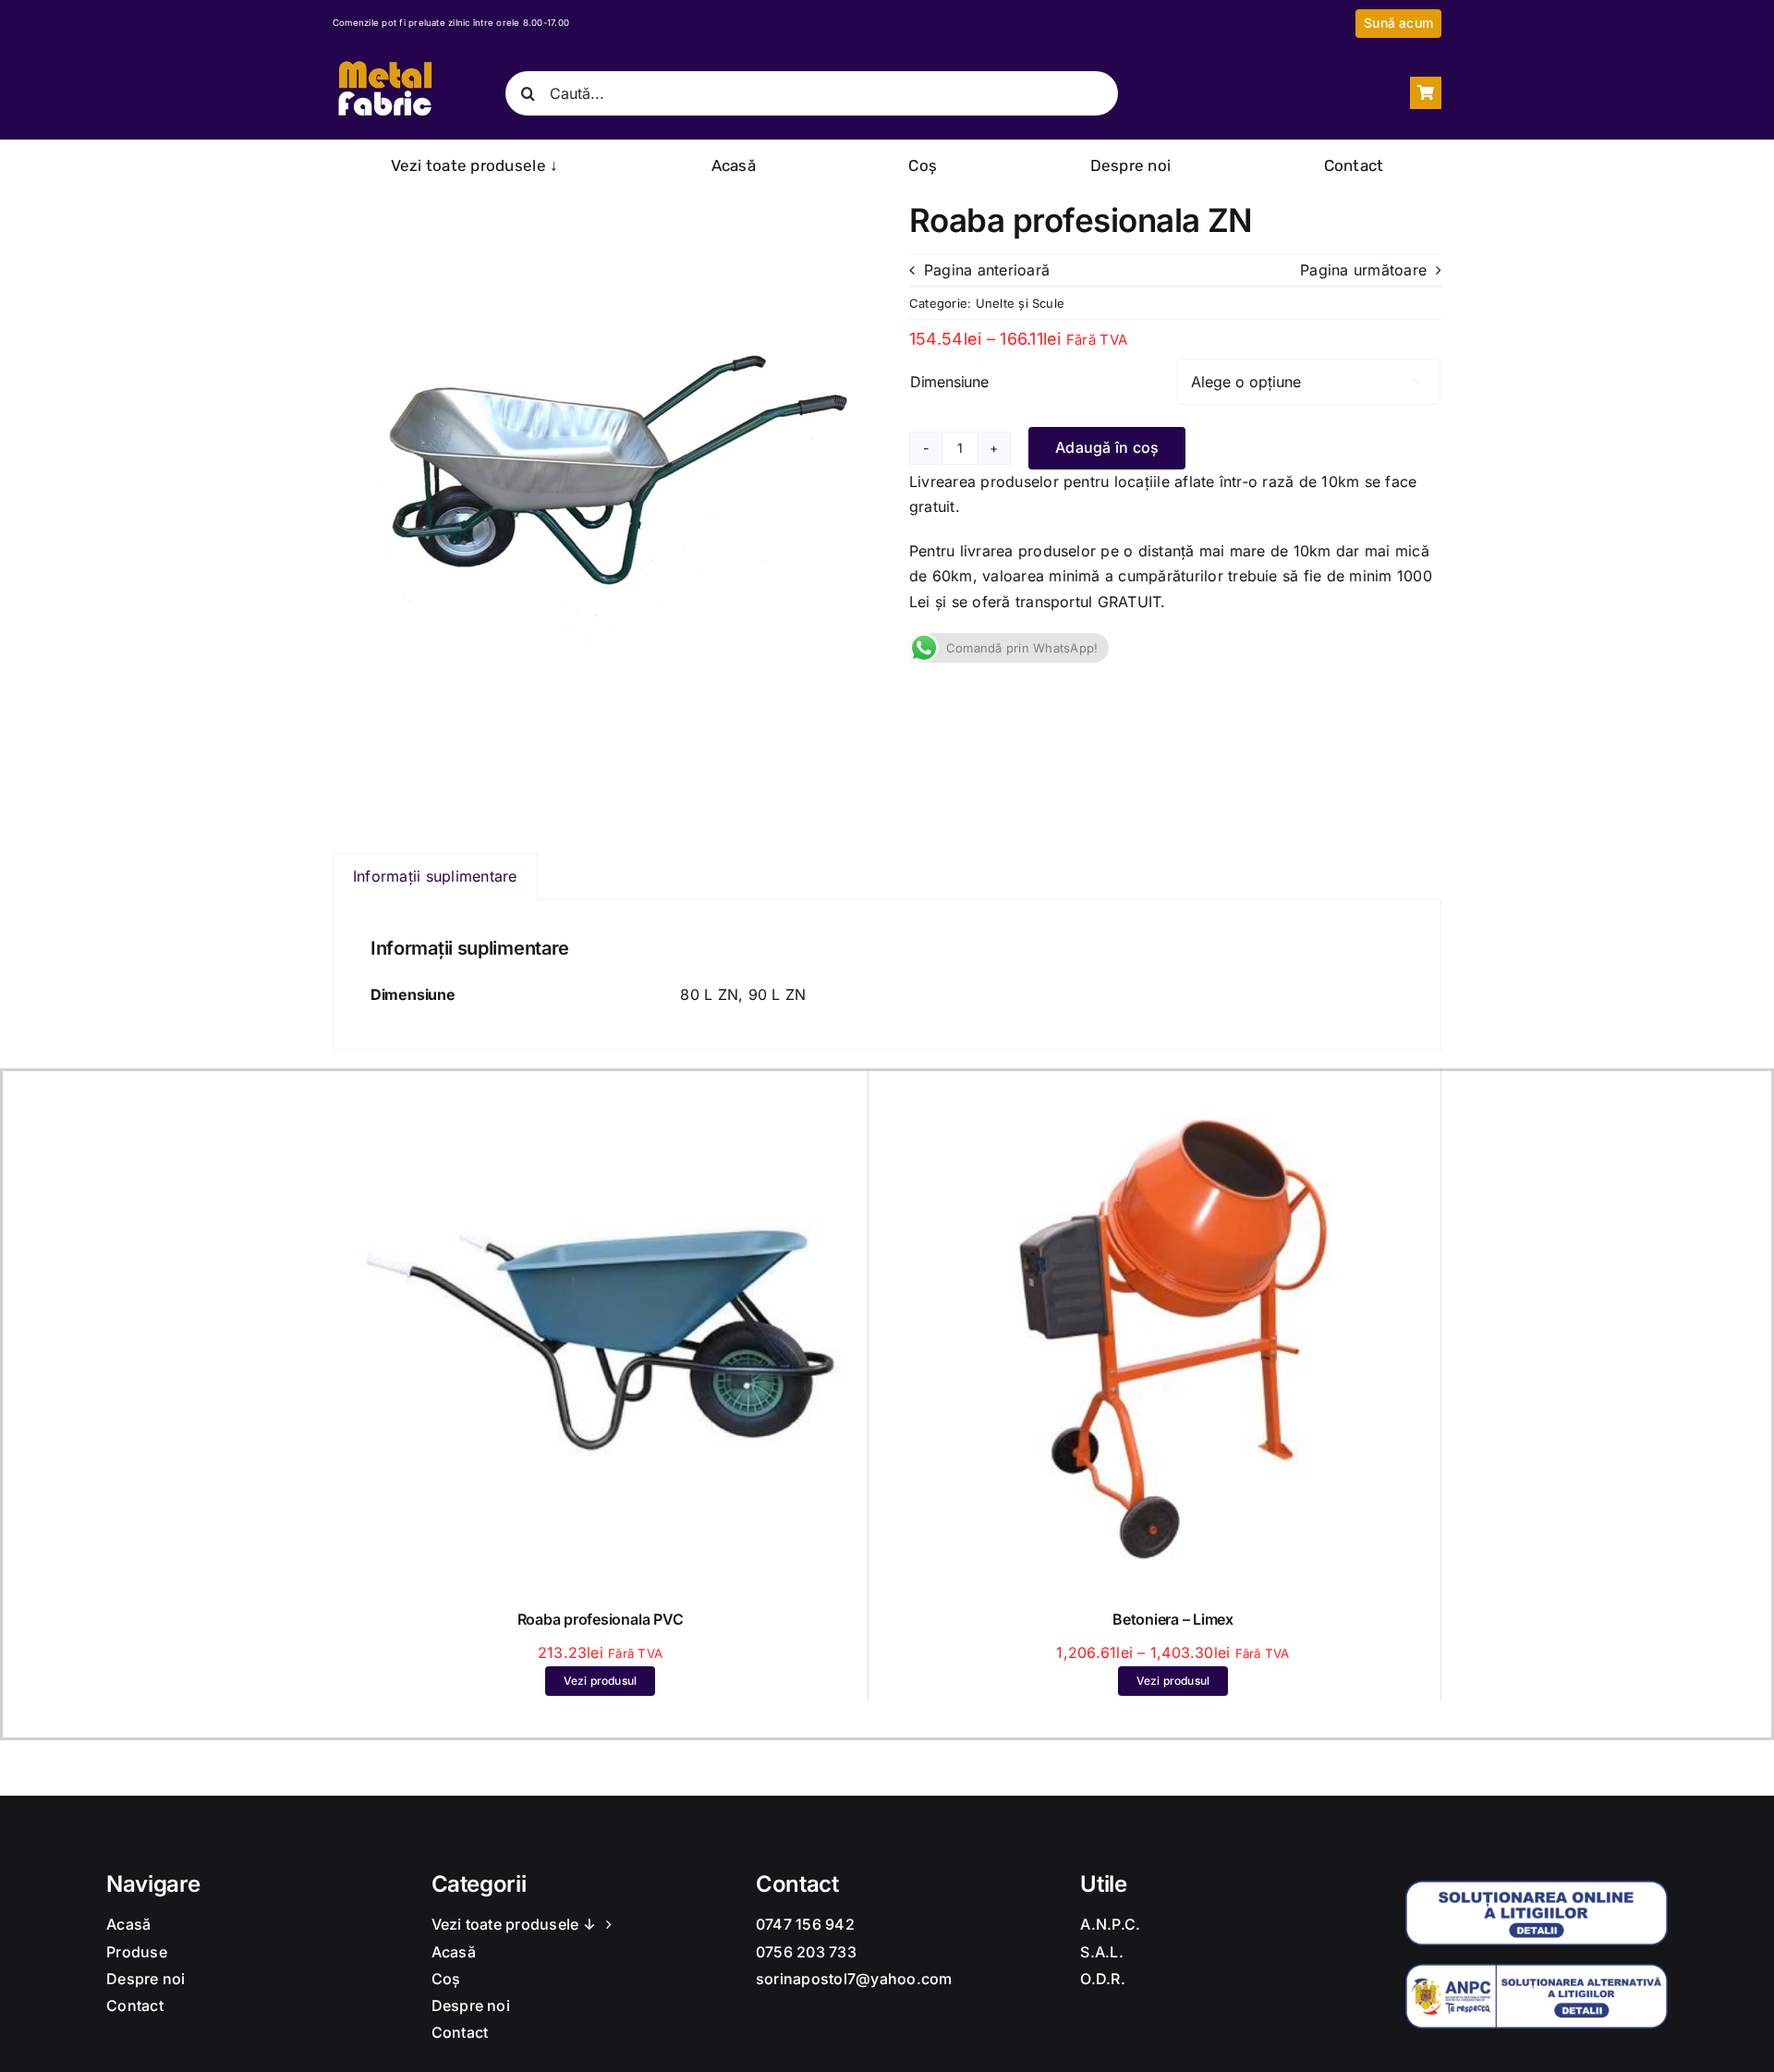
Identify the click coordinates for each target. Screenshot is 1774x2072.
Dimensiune (949, 382)
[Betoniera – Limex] (1173, 1088)
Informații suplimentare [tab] (435, 876)
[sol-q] (1537, 1888)
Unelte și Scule (1021, 303)
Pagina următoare (1363, 270)
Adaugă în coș (1107, 447)
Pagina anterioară (987, 270)
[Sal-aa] (1537, 1971)
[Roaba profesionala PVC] (600, 1088)
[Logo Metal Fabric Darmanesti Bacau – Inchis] (384, 62)
